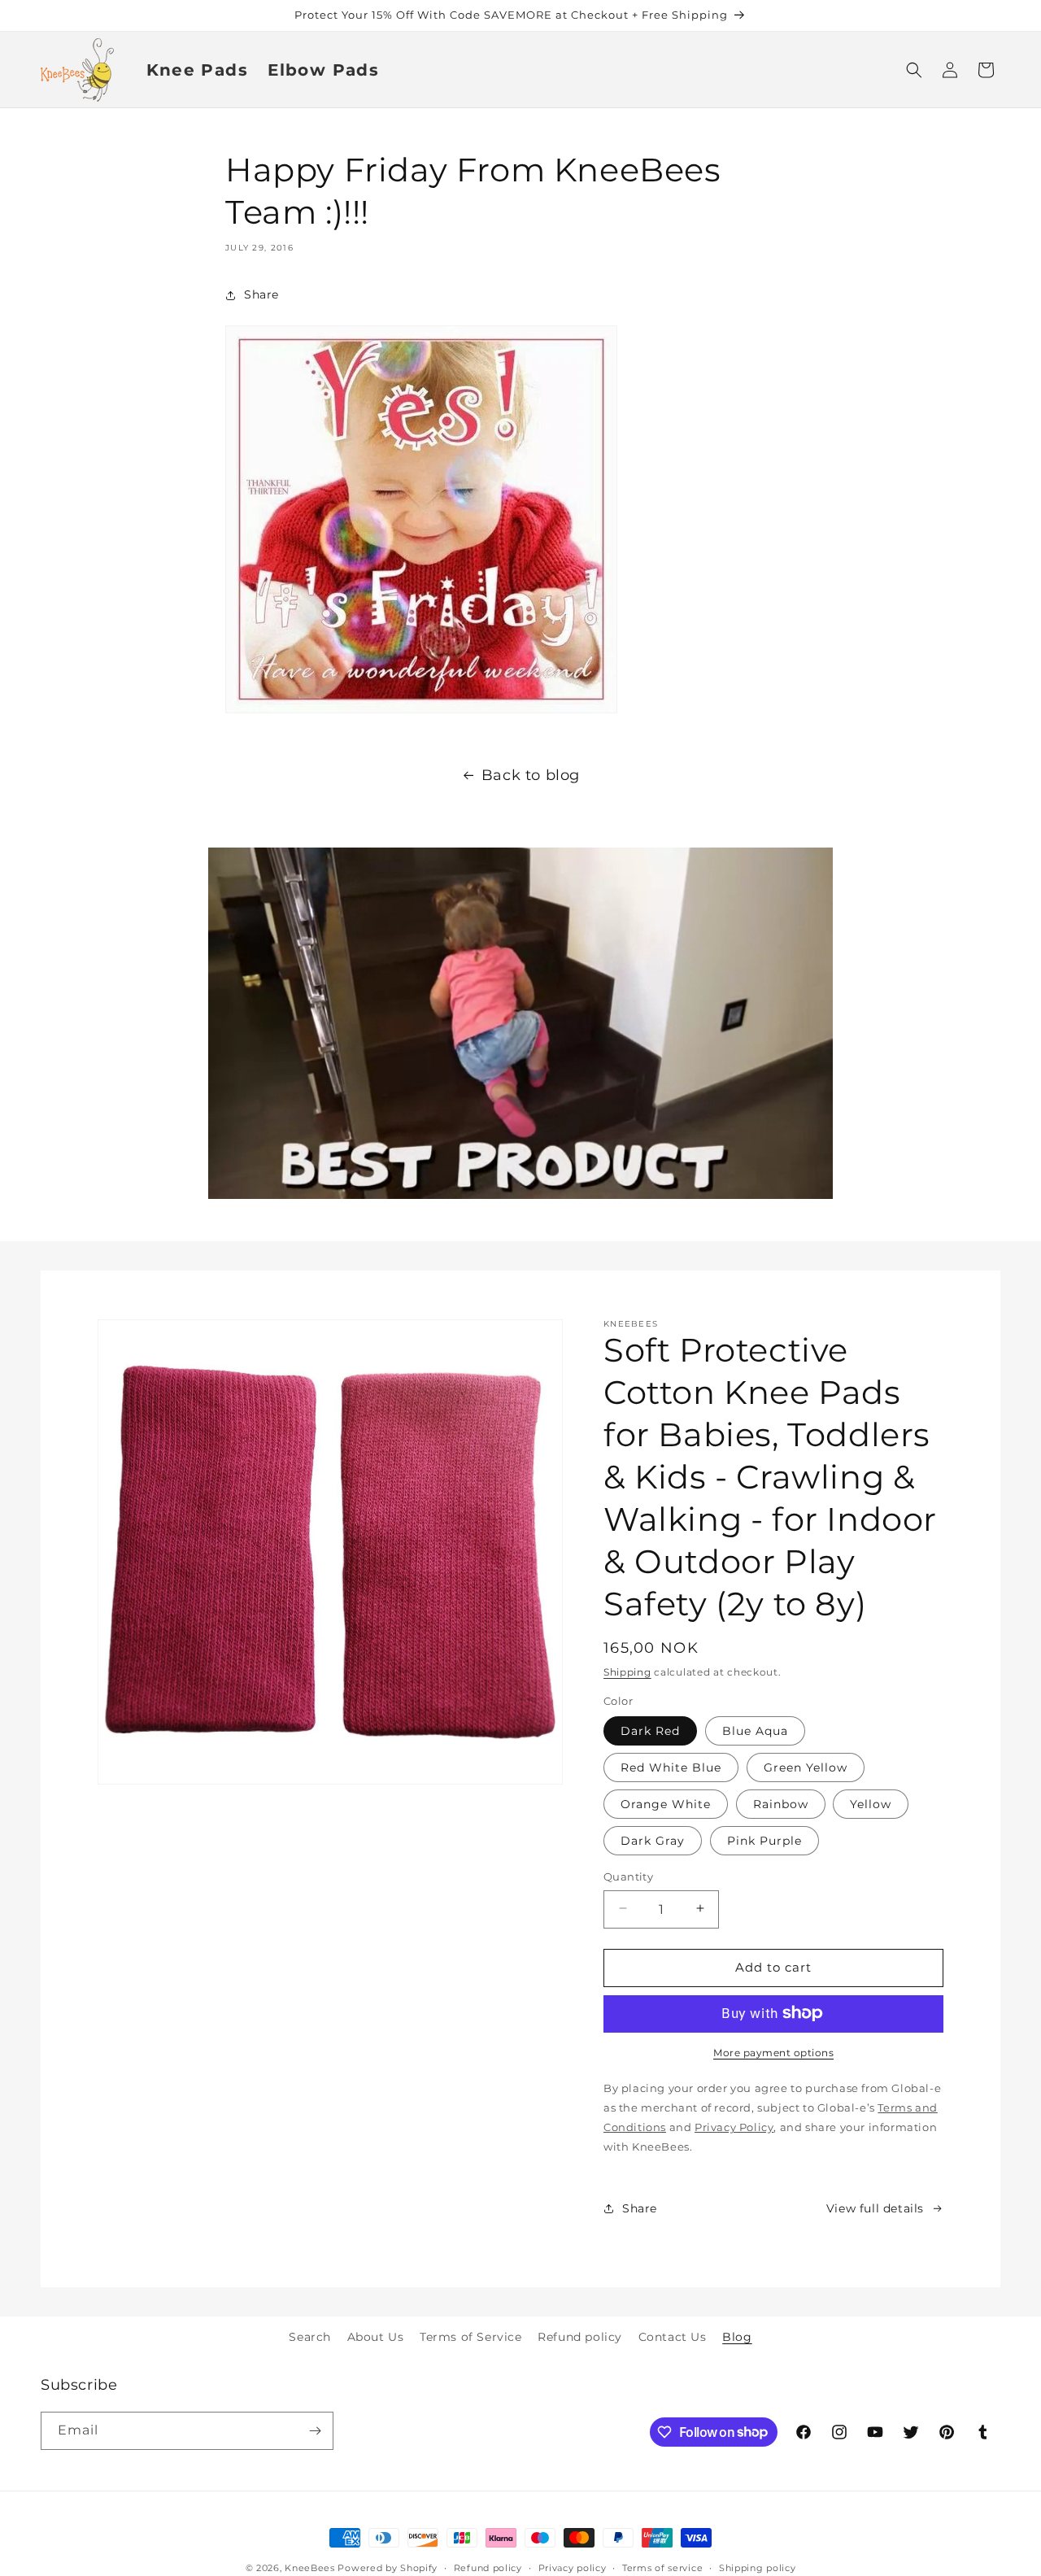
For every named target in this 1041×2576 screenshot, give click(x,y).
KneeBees (310, 2568)
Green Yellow (806, 1767)
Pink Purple (764, 1840)
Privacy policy (573, 2567)
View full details (875, 2208)
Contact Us (673, 2337)
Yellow (871, 1803)
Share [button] (261, 295)
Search (310, 2337)
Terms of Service (471, 2337)
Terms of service (662, 2567)
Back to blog (531, 775)
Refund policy (580, 2337)
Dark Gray (653, 1840)
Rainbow (781, 1803)
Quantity (628, 1876)
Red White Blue (671, 1767)
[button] (914, 70)
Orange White (666, 1803)
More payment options (773, 2052)
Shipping (627, 1672)
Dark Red (650, 1730)
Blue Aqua (755, 1730)
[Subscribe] (315, 2431)
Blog (737, 2337)
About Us (376, 2337)
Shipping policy (758, 2567)
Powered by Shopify (388, 2568)
